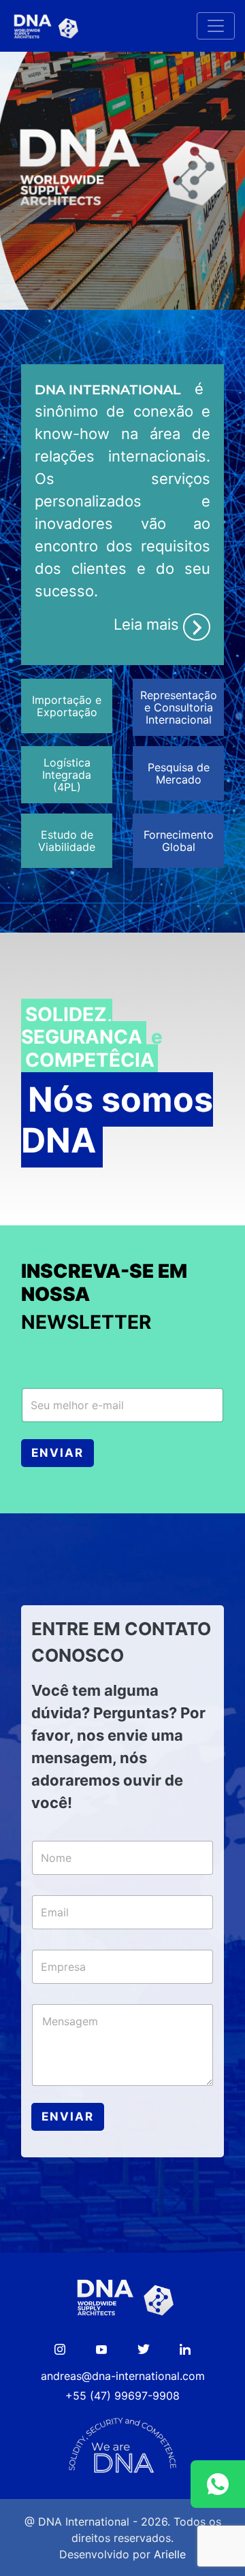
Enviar (58, 1453)
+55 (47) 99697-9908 (122, 2396)
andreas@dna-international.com (123, 2376)
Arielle (170, 2554)
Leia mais (148, 624)
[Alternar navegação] (216, 26)
